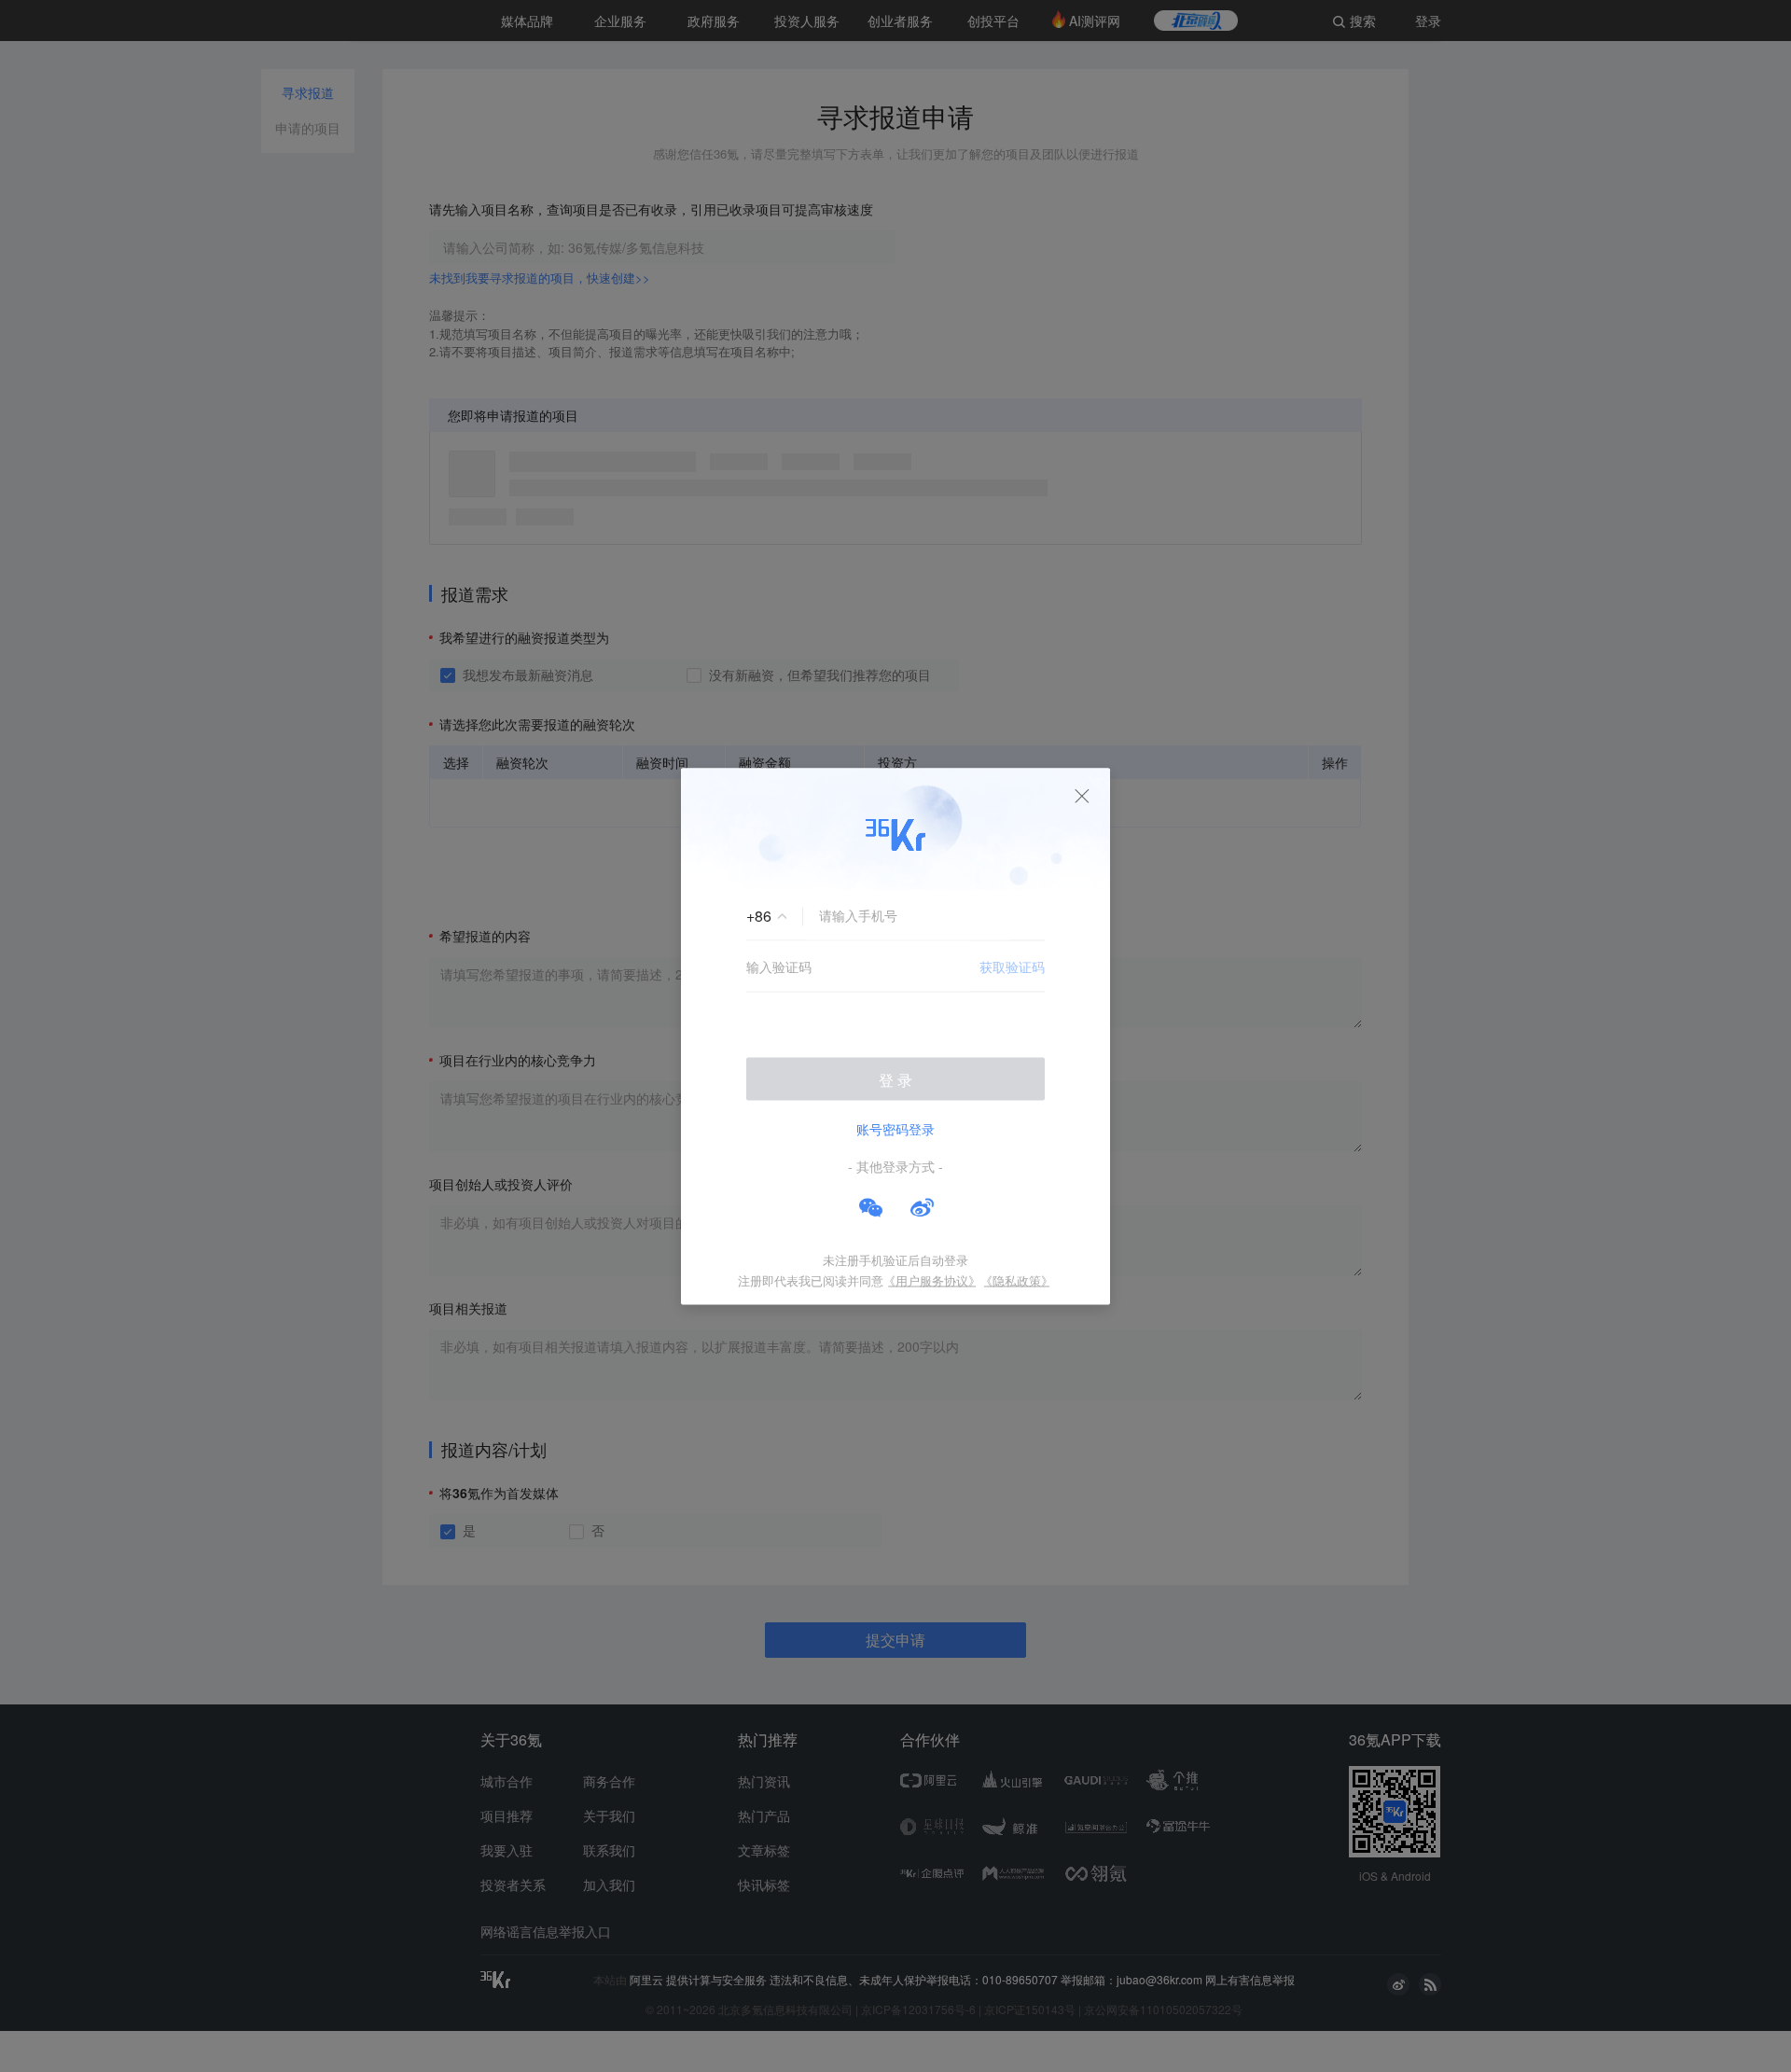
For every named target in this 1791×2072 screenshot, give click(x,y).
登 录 (895, 1079)
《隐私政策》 (1017, 1279)
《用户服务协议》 (932, 1279)
